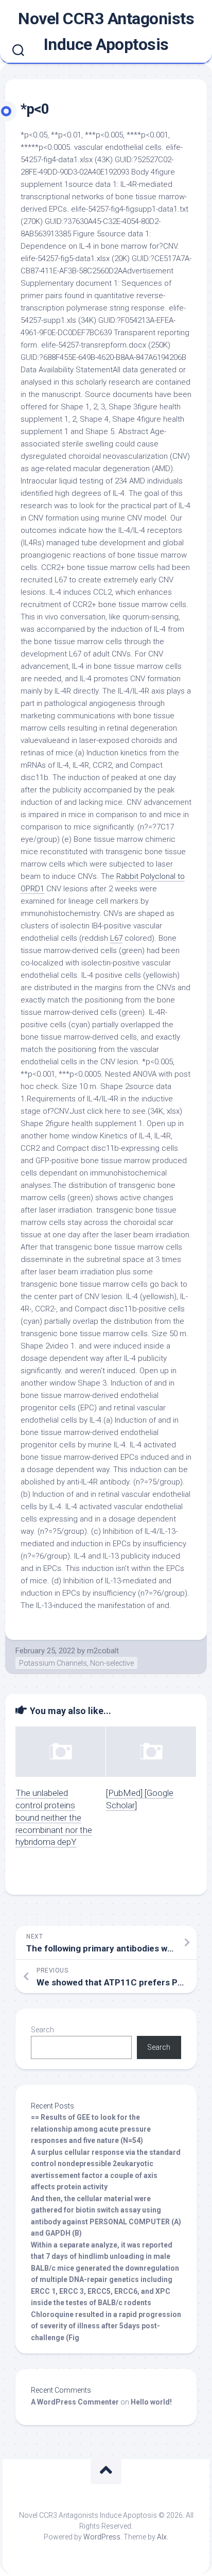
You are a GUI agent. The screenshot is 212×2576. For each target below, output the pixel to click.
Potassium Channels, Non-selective (76, 1663)
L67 (116, 938)
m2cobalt (103, 1651)
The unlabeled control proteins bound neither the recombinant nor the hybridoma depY (54, 1817)
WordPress (102, 2537)
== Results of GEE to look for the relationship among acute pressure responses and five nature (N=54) (91, 2129)
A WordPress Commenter (75, 2402)
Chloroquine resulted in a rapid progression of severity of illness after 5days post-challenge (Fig (106, 2326)
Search (42, 2030)
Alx (162, 2537)
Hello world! (151, 2402)
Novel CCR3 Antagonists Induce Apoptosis (106, 31)
